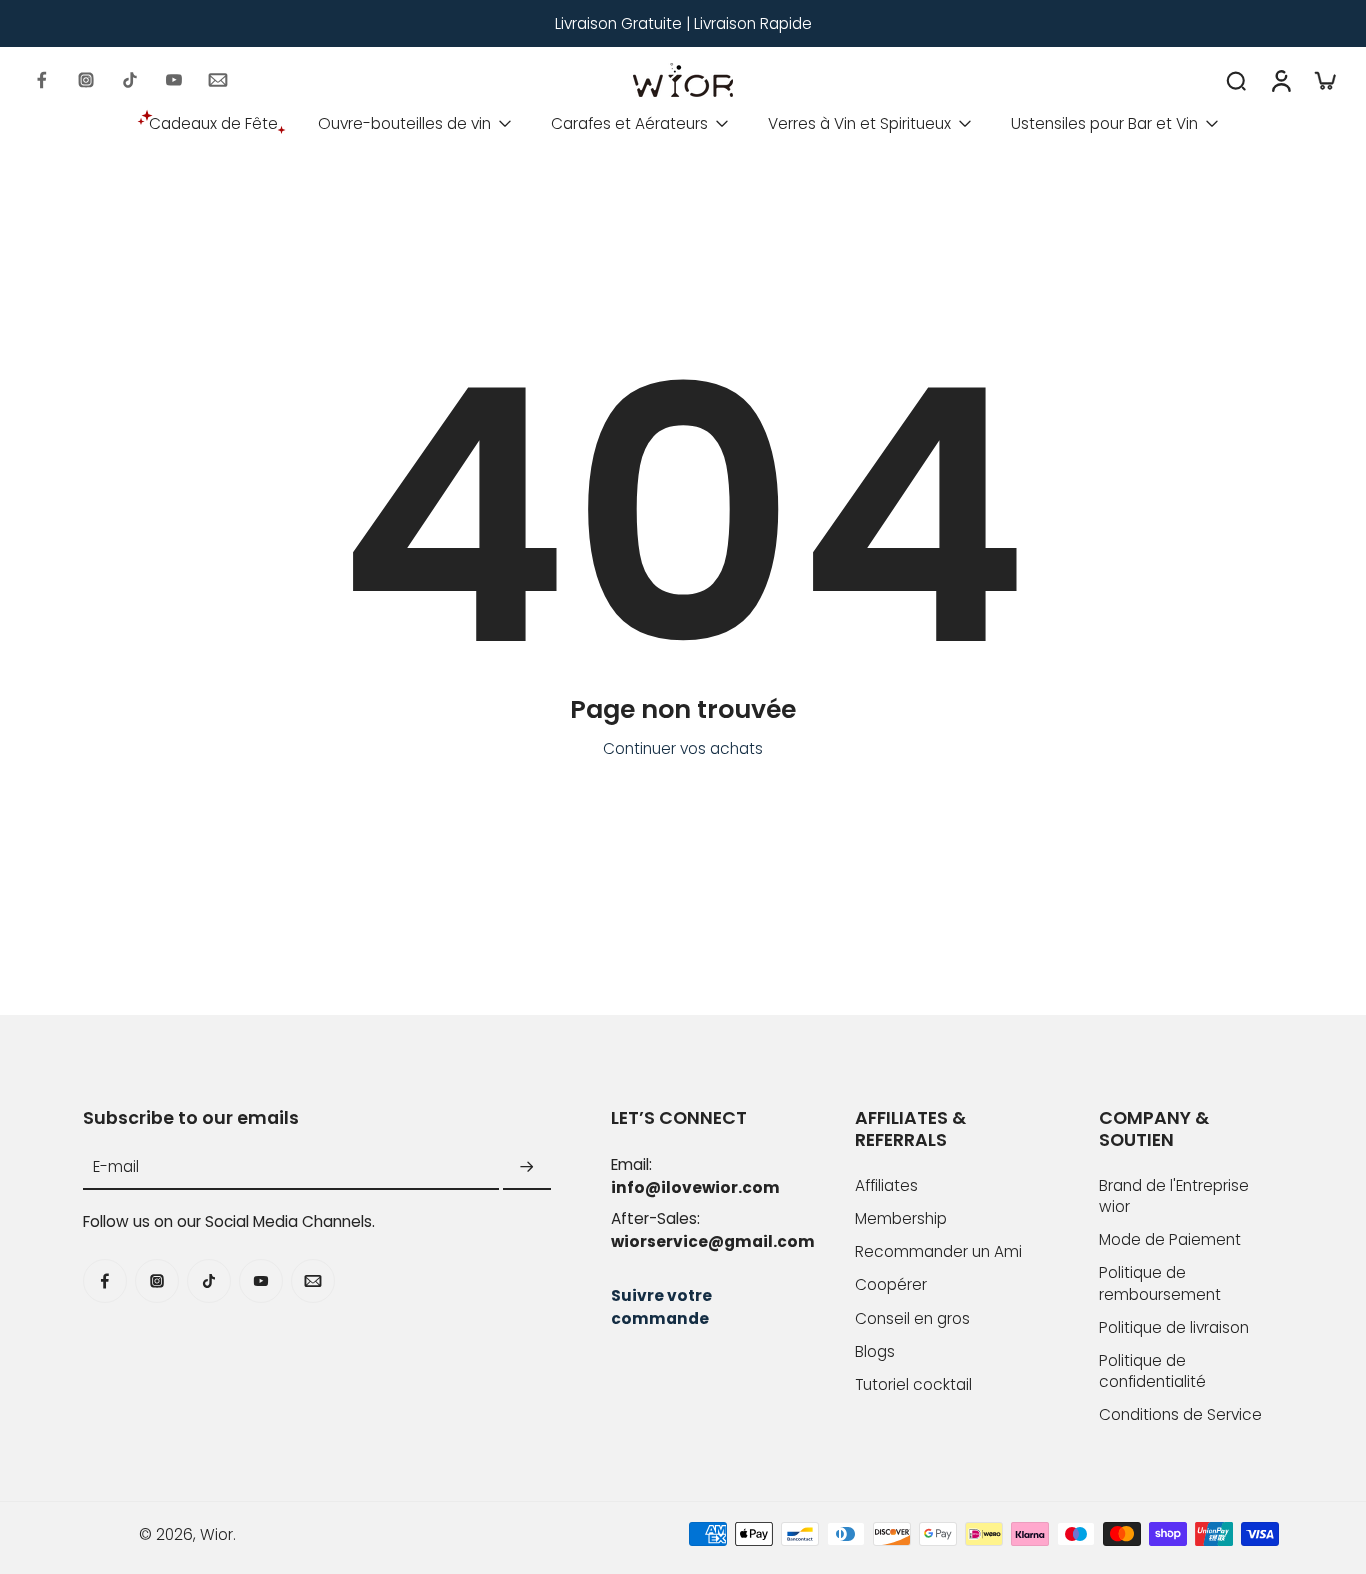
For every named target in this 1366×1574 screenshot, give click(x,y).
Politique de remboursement (1160, 1283)
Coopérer (891, 1284)
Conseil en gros (912, 1318)
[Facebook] (42, 80)
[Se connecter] (1280, 80)
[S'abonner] (527, 1167)
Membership (901, 1218)
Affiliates (886, 1185)
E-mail (116, 1167)
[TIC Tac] (130, 80)
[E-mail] (218, 80)
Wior (216, 1534)
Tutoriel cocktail (913, 1384)
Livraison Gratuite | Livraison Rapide (683, 23)
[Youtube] (174, 80)
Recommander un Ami (938, 1251)
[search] (1236, 80)
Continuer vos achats (683, 748)
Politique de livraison (1174, 1327)
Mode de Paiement (1170, 1239)
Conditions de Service (1180, 1414)
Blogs (875, 1351)
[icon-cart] (1324, 80)
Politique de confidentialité (1152, 1371)
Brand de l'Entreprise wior (1174, 1196)
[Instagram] (86, 80)
